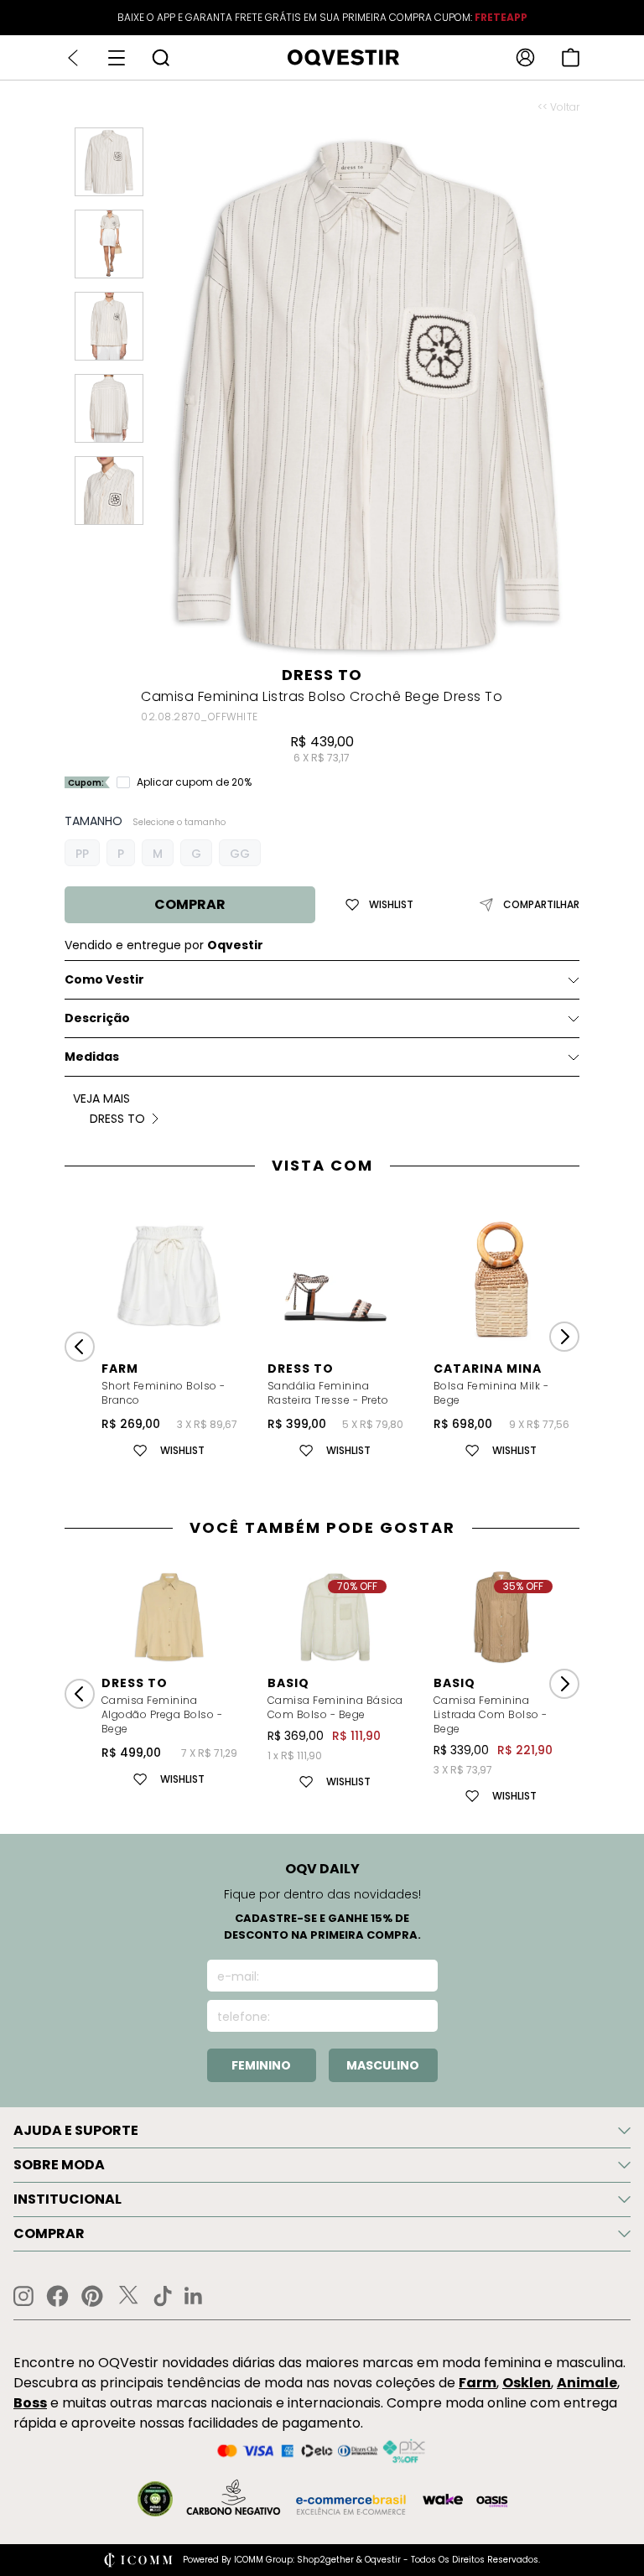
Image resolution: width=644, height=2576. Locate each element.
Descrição (97, 1018)
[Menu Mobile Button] (117, 58)
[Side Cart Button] (571, 57)
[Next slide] (564, 1337)
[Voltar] (73, 58)
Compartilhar (541, 905)
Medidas (92, 1057)
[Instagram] (23, 2296)
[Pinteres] (92, 2296)
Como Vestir (104, 979)
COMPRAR (190, 904)
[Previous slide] (80, 1347)
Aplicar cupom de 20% (194, 782)
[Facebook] (57, 2296)
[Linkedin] (194, 2296)
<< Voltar (558, 107)
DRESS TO (322, 675)
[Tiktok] (163, 2296)
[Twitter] (128, 2296)
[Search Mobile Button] (161, 57)
